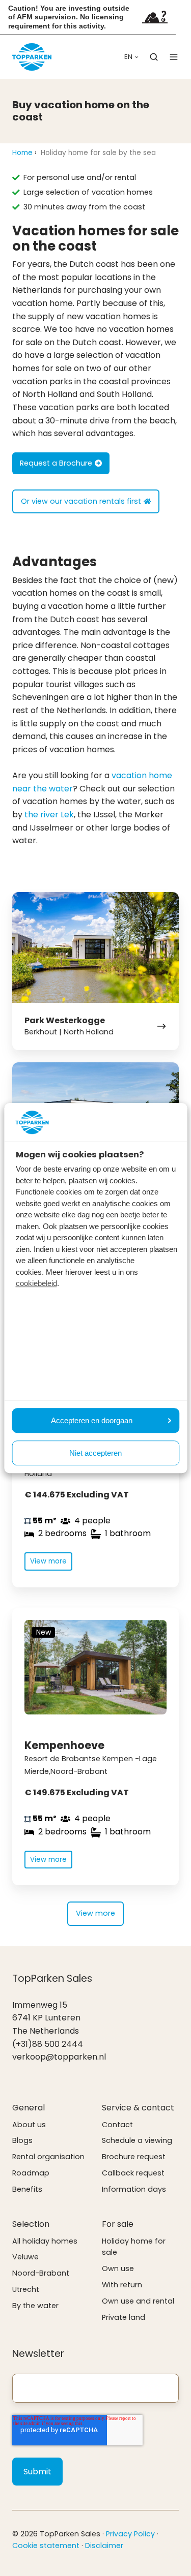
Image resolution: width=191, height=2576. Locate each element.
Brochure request (134, 2157)
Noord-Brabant (41, 2273)
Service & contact (138, 2108)
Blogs (22, 2140)
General (29, 2108)
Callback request (133, 2173)
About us (29, 2125)
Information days (134, 2189)
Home (22, 153)
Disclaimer (104, 2546)
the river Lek (49, 815)
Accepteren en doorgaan (92, 1420)
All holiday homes (45, 2241)
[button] (154, 57)
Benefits (27, 2189)
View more (95, 1913)
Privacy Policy (130, 2534)
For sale (118, 2224)
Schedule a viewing (137, 2140)
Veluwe (25, 2257)
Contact (117, 2125)
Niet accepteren (95, 1453)
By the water (35, 2306)
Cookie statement (46, 2546)
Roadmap (31, 2173)
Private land (124, 2317)
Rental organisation (48, 2157)
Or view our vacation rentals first (81, 501)
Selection (31, 2224)
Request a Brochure (56, 463)
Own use (118, 2268)
